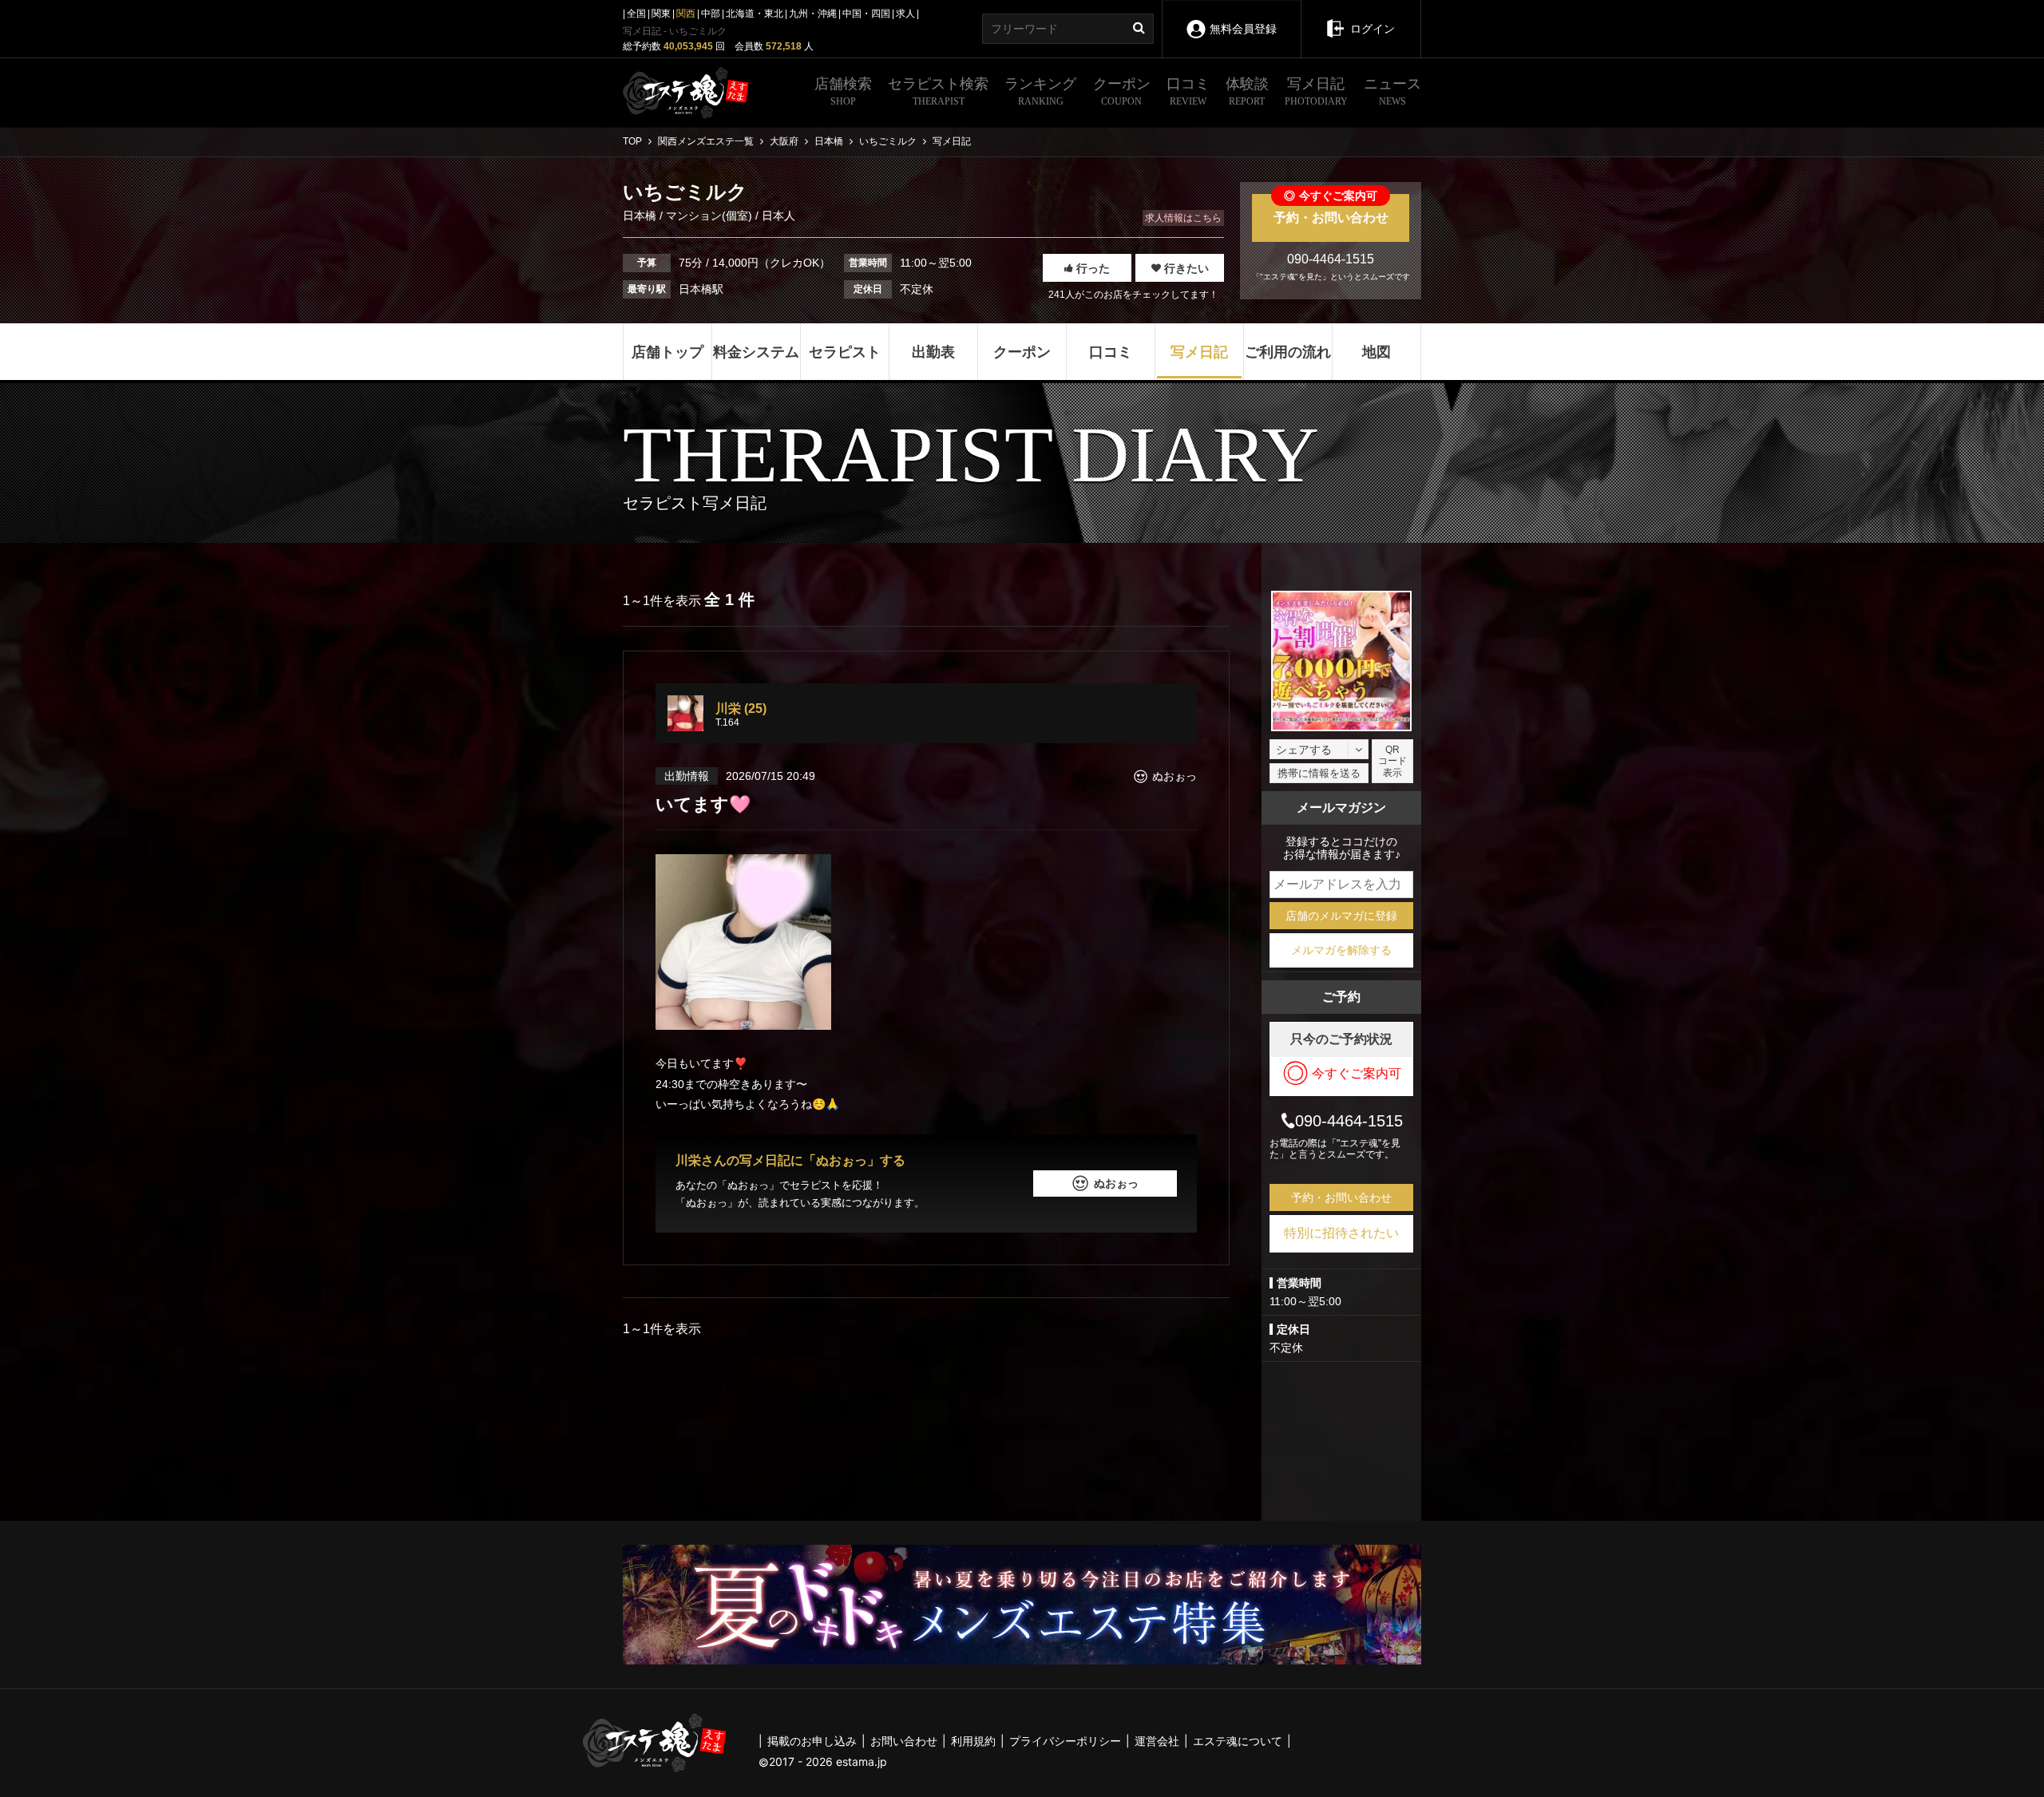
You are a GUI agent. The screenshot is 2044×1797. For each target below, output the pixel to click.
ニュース (1392, 91)
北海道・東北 (755, 14)
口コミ (1188, 91)
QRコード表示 (1392, 761)
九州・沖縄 (813, 14)
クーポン (1122, 91)
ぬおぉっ (1116, 1183)
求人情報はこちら (1183, 218)
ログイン (1373, 29)
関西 (686, 14)
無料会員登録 (1243, 29)
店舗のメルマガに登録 (1341, 916)
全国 (636, 14)
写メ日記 (1316, 91)
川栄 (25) (741, 709)
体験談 (1247, 91)
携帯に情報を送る (1319, 773)
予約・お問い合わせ (1331, 209)
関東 (661, 14)
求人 (905, 14)
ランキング (1040, 91)
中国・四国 (866, 14)
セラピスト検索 (938, 91)
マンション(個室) (709, 216)
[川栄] (685, 713)
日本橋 (641, 216)
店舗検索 (843, 91)
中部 (711, 14)
